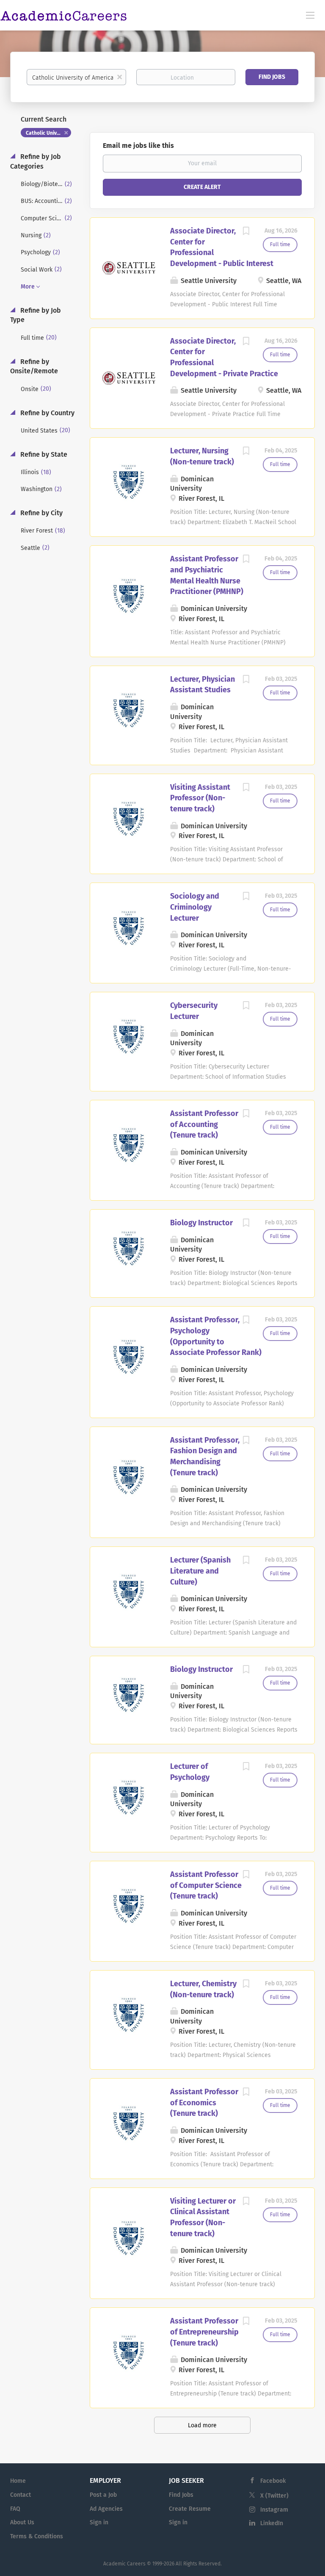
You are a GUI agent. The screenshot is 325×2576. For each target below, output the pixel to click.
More (28, 287)
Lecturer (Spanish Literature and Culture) (200, 1571)
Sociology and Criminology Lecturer (195, 907)
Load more (202, 2425)
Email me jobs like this (138, 146)
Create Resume (190, 2509)
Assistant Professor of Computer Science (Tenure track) (206, 1885)
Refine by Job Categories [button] (36, 161)
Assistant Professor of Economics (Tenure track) (204, 2103)
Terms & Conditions (37, 2536)
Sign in (99, 2522)
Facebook (273, 2481)
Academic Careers (124, 2564)
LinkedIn (272, 2523)
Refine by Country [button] (47, 413)
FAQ (15, 2509)
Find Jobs (272, 77)
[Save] (246, 232)
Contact (21, 2495)
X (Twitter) (274, 2496)
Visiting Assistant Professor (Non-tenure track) (200, 798)
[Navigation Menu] (310, 15)
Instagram (274, 2510)
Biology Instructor (201, 1223)
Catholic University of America (48, 133)
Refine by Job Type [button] (36, 315)
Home (18, 2481)
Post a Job (103, 2495)
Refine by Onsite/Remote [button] (34, 366)
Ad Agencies (106, 2509)
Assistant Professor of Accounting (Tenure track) (204, 1124)
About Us (22, 2522)
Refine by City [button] (41, 513)
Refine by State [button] (43, 454)
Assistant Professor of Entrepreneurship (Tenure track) (204, 2332)
